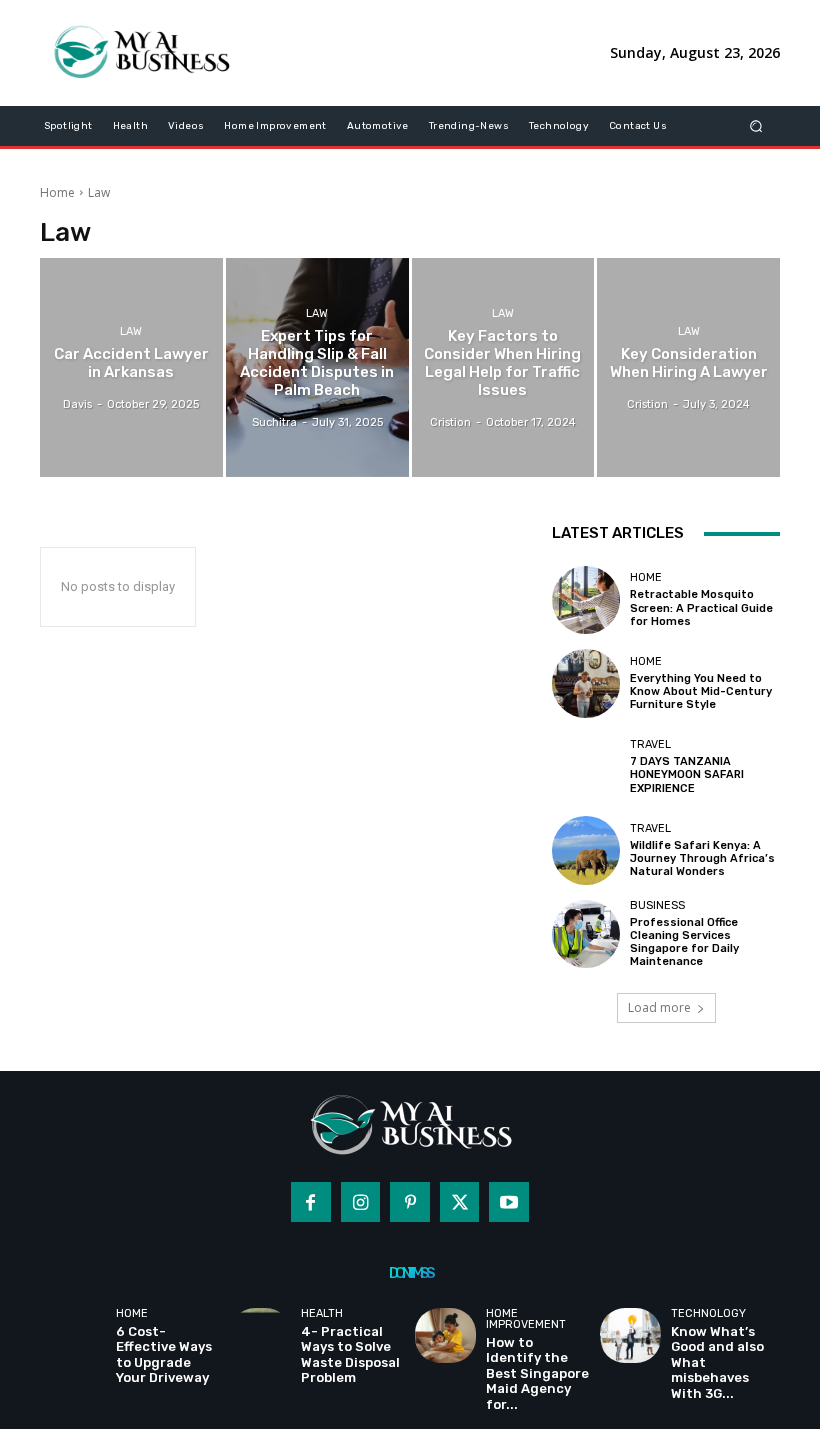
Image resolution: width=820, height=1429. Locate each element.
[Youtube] (509, 1202)
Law (131, 331)
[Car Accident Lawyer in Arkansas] (131, 367)
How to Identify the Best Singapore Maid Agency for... (537, 1373)
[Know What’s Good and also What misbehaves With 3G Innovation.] (630, 1335)
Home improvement (526, 1319)
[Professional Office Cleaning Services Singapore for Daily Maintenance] (586, 934)
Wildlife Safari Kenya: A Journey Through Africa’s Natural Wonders (702, 858)
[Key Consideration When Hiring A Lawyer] (688, 367)
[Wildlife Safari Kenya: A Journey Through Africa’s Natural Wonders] (586, 850)
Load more (659, 1007)
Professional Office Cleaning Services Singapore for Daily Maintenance (684, 942)
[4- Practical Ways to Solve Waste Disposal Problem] (260, 1335)
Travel (650, 744)
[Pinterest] (410, 1202)
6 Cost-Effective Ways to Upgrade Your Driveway (164, 1355)
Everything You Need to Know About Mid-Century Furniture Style (701, 691)
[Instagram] (361, 1202)
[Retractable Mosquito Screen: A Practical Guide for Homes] (586, 600)
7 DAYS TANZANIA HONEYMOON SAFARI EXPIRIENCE (687, 774)
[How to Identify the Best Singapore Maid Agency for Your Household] (445, 1335)
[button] (756, 125)
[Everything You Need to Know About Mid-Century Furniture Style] (586, 683)
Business (657, 905)
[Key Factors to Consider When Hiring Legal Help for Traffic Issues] (503, 367)
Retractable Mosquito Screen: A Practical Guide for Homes (701, 607)
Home (57, 192)
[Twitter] (460, 1202)
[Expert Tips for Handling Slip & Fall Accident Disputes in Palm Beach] (317, 367)
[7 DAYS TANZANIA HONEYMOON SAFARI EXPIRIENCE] (586, 767)
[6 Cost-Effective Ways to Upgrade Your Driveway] (75, 1335)
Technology (708, 1313)
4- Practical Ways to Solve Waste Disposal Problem (350, 1355)
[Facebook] (311, 1202)
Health (322, 1313)
